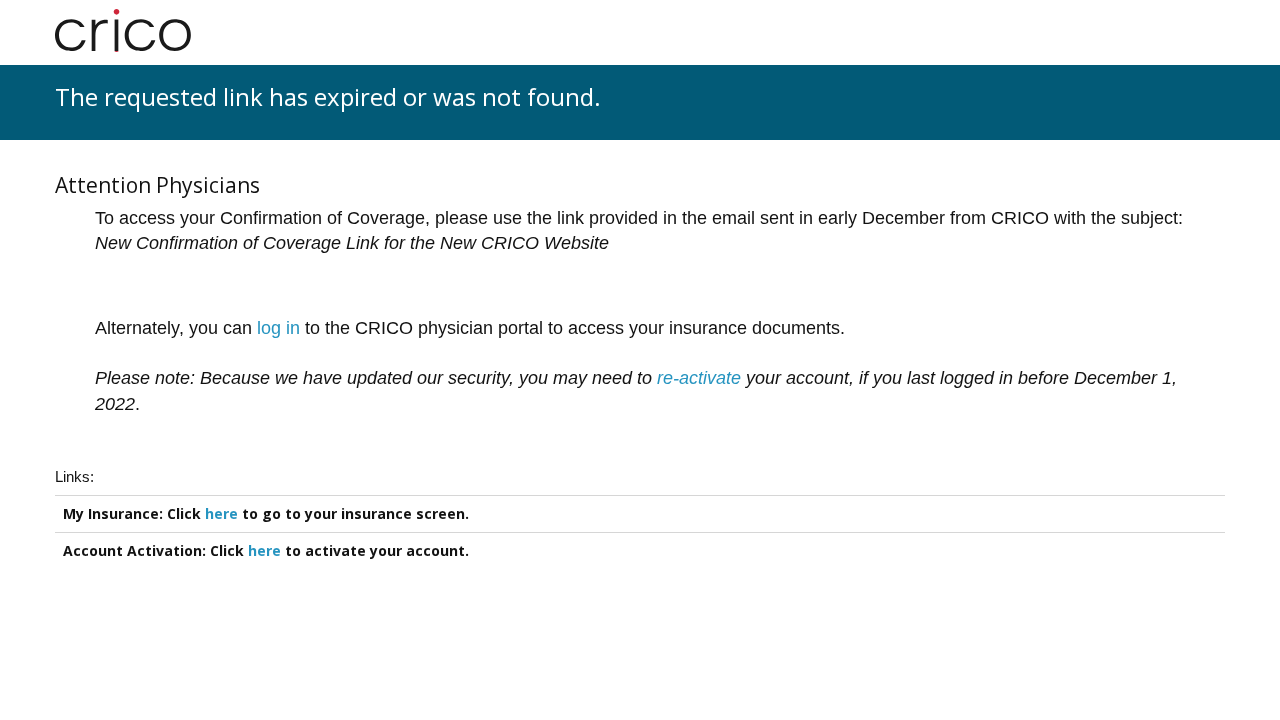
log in (278, 328)
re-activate (699, 378)
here (221, 513)
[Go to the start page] (123, 30)
